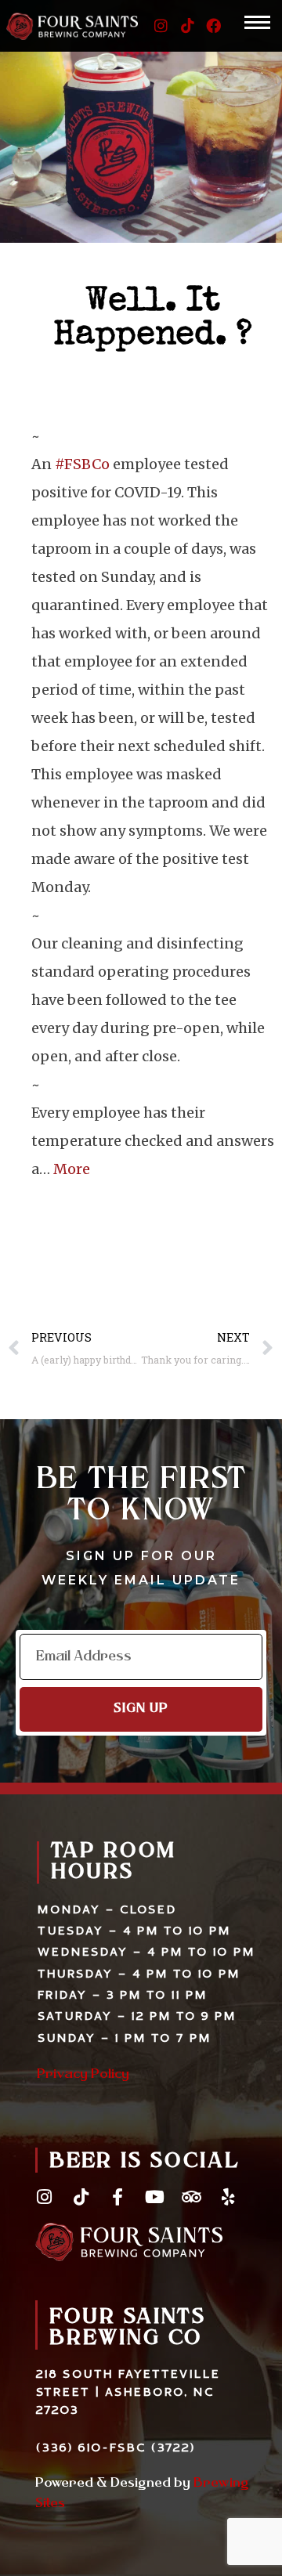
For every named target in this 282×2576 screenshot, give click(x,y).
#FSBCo (82, 464)
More (72, 1169)
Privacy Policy (83, 2075)
